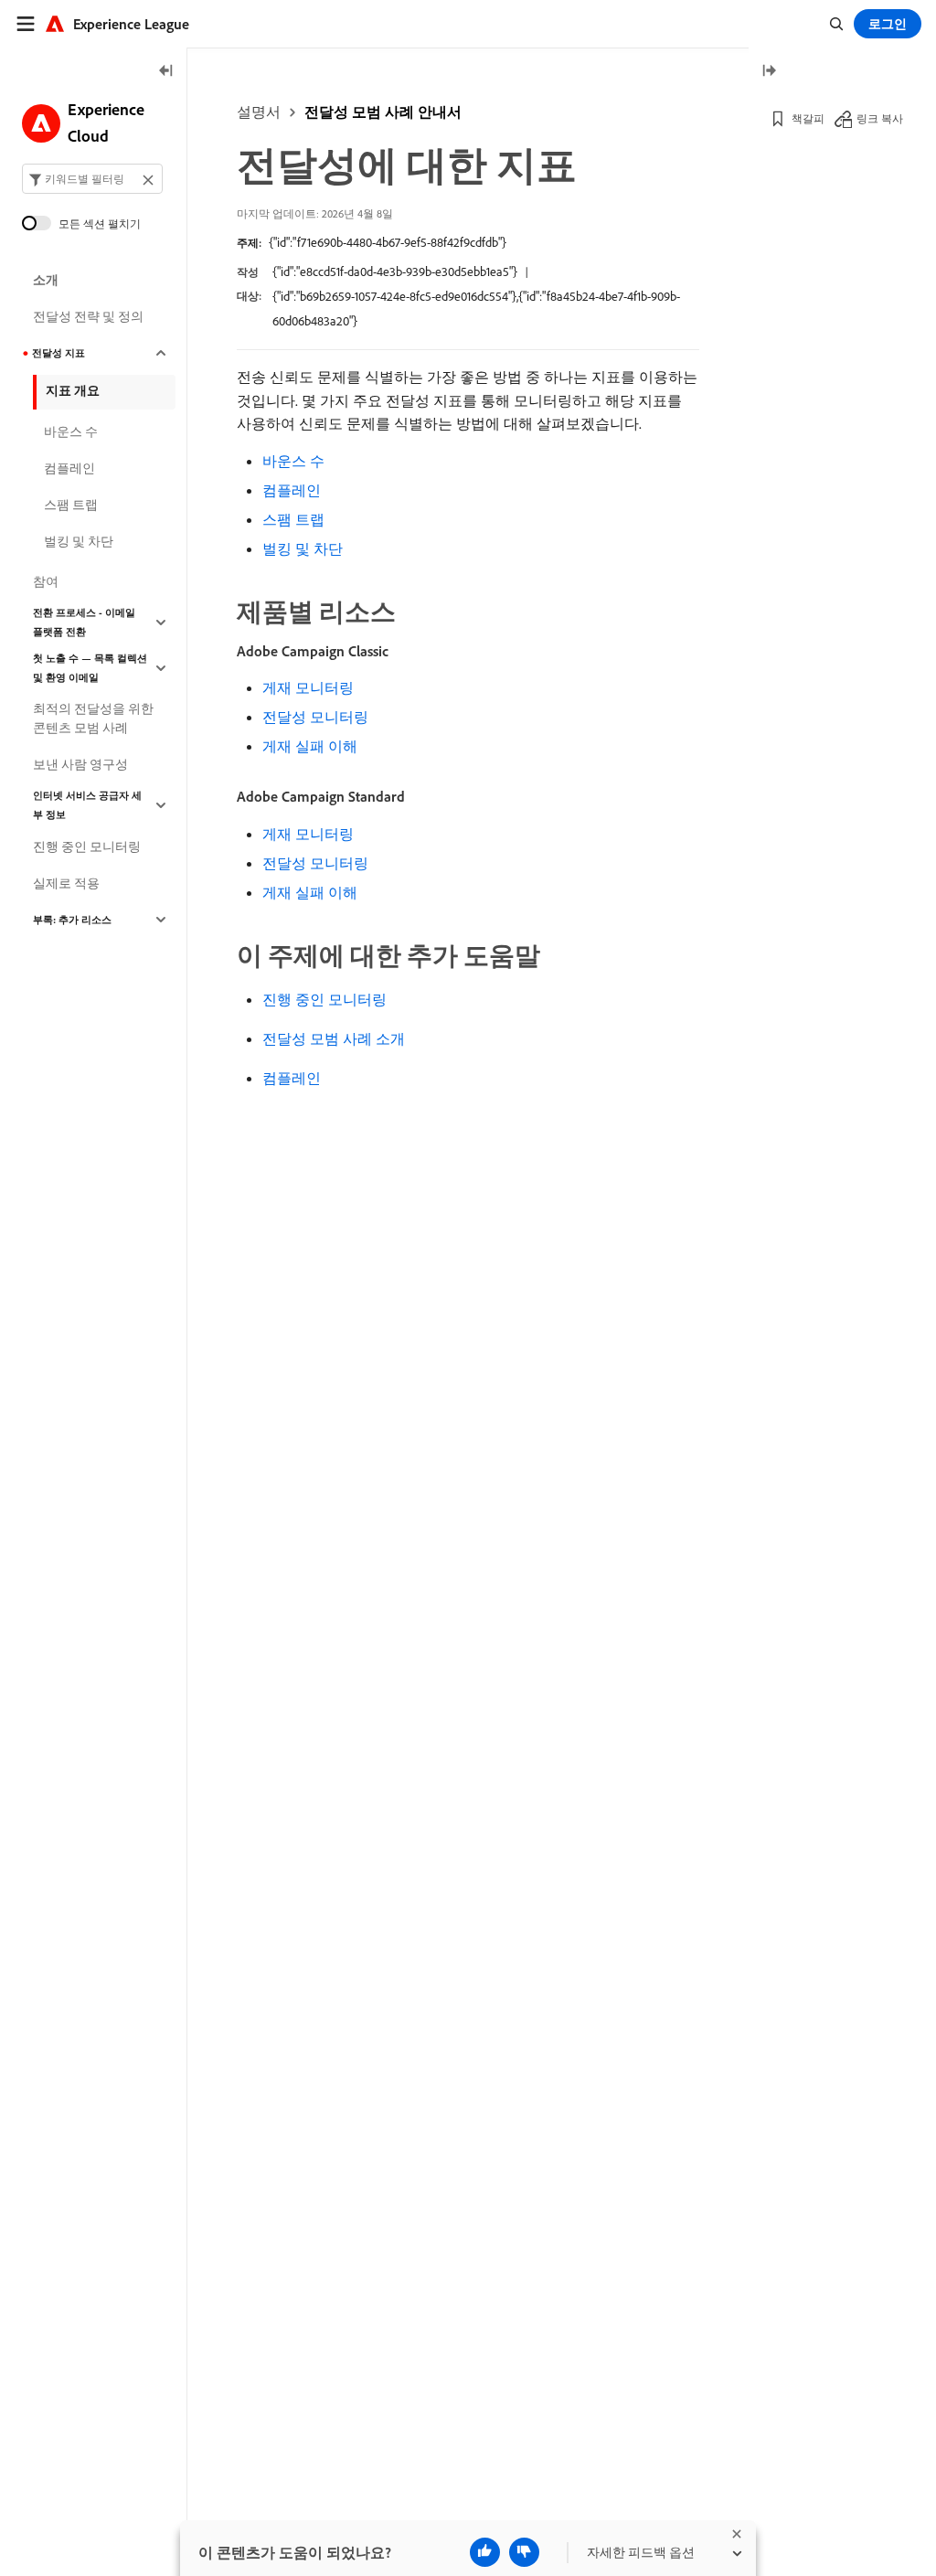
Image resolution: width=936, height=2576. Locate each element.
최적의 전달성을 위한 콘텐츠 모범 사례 (93, 718)
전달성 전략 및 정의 (88, 316)
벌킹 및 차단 (303, 548)
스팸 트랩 (293, 519)
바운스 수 (293, 461)
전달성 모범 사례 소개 (334, 1038)
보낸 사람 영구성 (80, 764)
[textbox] (92, 179)
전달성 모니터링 (315, 717)
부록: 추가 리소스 (72, 920)
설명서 (259, 112)
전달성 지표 (58, 353)
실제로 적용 (66, 883)
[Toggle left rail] (166, 72)
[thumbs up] (485, 2552)
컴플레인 (292, 490)
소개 (46, 280)
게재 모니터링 (308, 687)
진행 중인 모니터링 (324, 999)
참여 (46, 581)
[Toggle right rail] (769, 72)
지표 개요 (73, 390)
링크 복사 (880, 118)
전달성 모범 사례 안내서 (383, 112)
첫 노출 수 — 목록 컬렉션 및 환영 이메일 (90, 668)
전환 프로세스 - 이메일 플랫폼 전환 (84, 622)
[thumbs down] (524, 2552)
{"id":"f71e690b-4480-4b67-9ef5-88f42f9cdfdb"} (388, 242)
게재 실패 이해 (310, 746)
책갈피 (808, 118)
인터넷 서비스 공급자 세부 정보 (87, 805)
